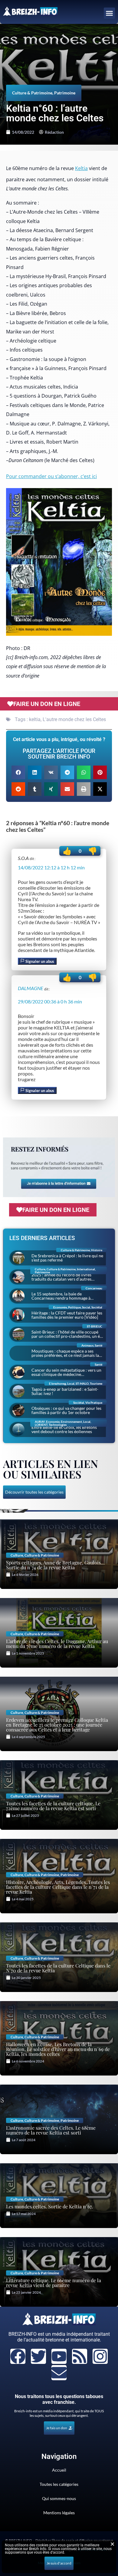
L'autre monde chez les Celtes (74, 719)
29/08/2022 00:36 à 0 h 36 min (50, 1001)
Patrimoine (65, 93)
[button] (110, 13)
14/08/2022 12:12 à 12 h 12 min (51, 867)
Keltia (81, 168)
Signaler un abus (39, 961)
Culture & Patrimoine (32, 93)
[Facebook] (18, 2356)
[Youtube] (59, 2356)
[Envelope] (59, 2373)
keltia (35, 719)
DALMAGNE (31, 988)
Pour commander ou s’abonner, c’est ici (51, 476)
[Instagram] (100, 2356)
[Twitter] (38, 2356)
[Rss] (80, 2356)
